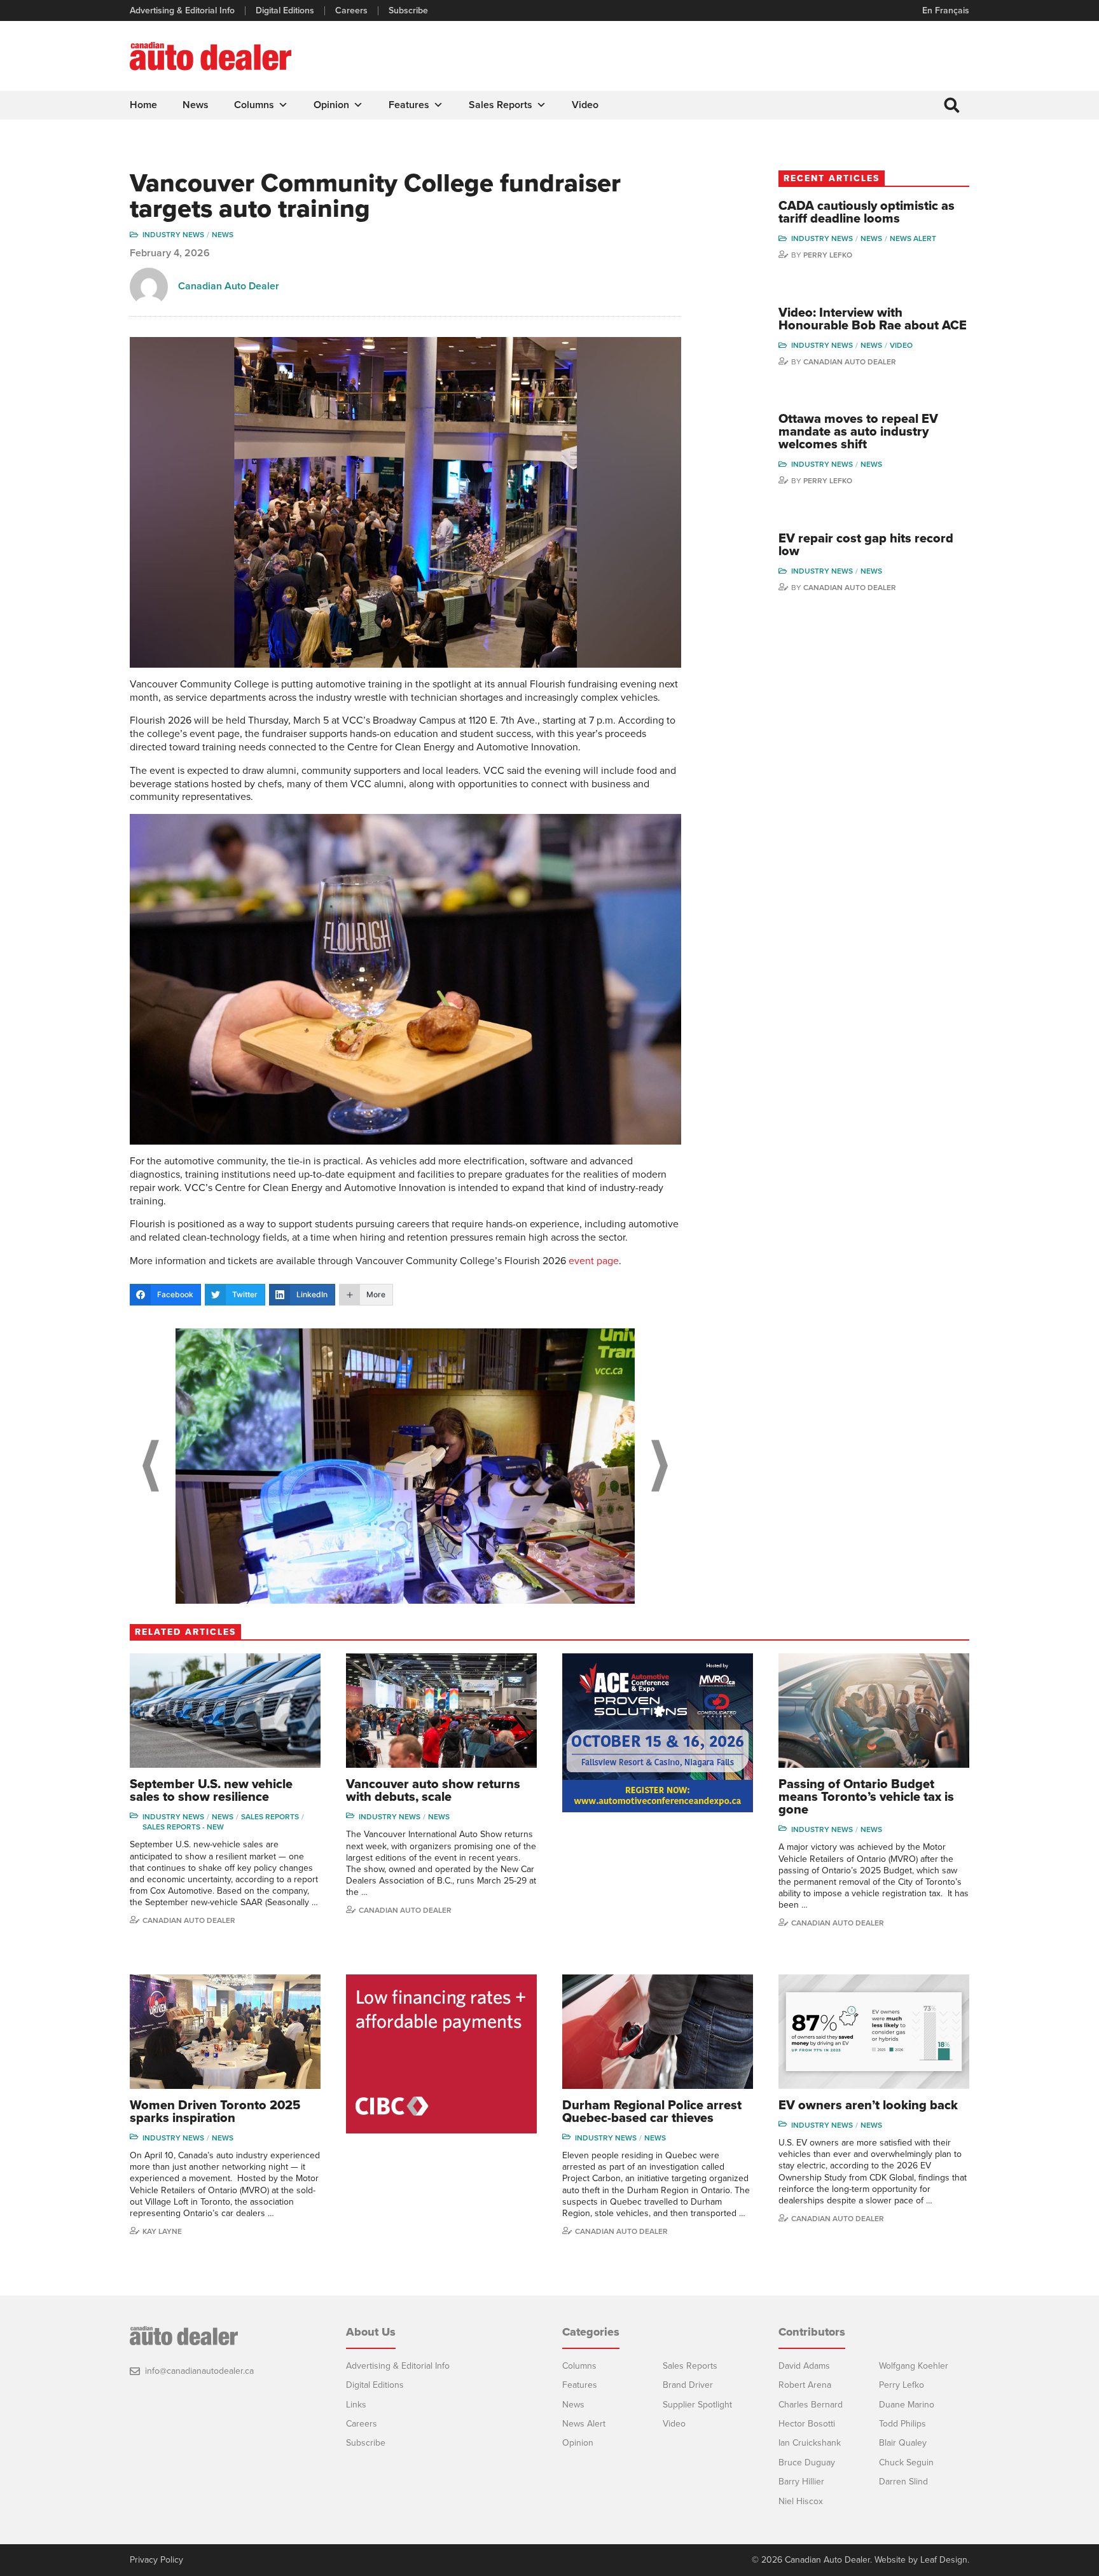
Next (660, 1466)
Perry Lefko (828, 255)
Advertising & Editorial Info (182, 11)
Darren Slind (903, 2482)
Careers (351, 11)
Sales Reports (501, 105)
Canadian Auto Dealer (229, 286)
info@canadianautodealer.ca (199, 2371)
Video (585, 105)
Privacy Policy (156, 2560)
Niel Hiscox (801, 2501)
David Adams (804, 2366)
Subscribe (408, 11)
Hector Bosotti (807, 2424)
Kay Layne (162, 2231)
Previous (151, 1466)
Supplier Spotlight (697, 2405)
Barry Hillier (801, 2482)
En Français (946, 10)
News (196, 105)
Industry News (173, 235)
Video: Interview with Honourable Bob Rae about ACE (873, 319)
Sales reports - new (183, 1827)
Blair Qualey (903, 2443)
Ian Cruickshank (810, 2443)
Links (356, 2405)
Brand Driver (688, 2385)
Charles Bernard (811, 2405)
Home (143, 105)
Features (409, 105)
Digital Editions (285, 11)
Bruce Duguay (807, 2462)
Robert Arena (805, 2385)
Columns (254, 105)
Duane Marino (907, 2405)
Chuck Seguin (906, 2462)
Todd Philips (902, 2424)
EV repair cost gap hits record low (866, 545)
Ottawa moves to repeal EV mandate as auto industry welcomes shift (858, 432)
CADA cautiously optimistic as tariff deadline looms (867, 212)
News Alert (913, 238)
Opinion (331, 105)
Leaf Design (944, 2560)
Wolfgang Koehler (914, 2366)
